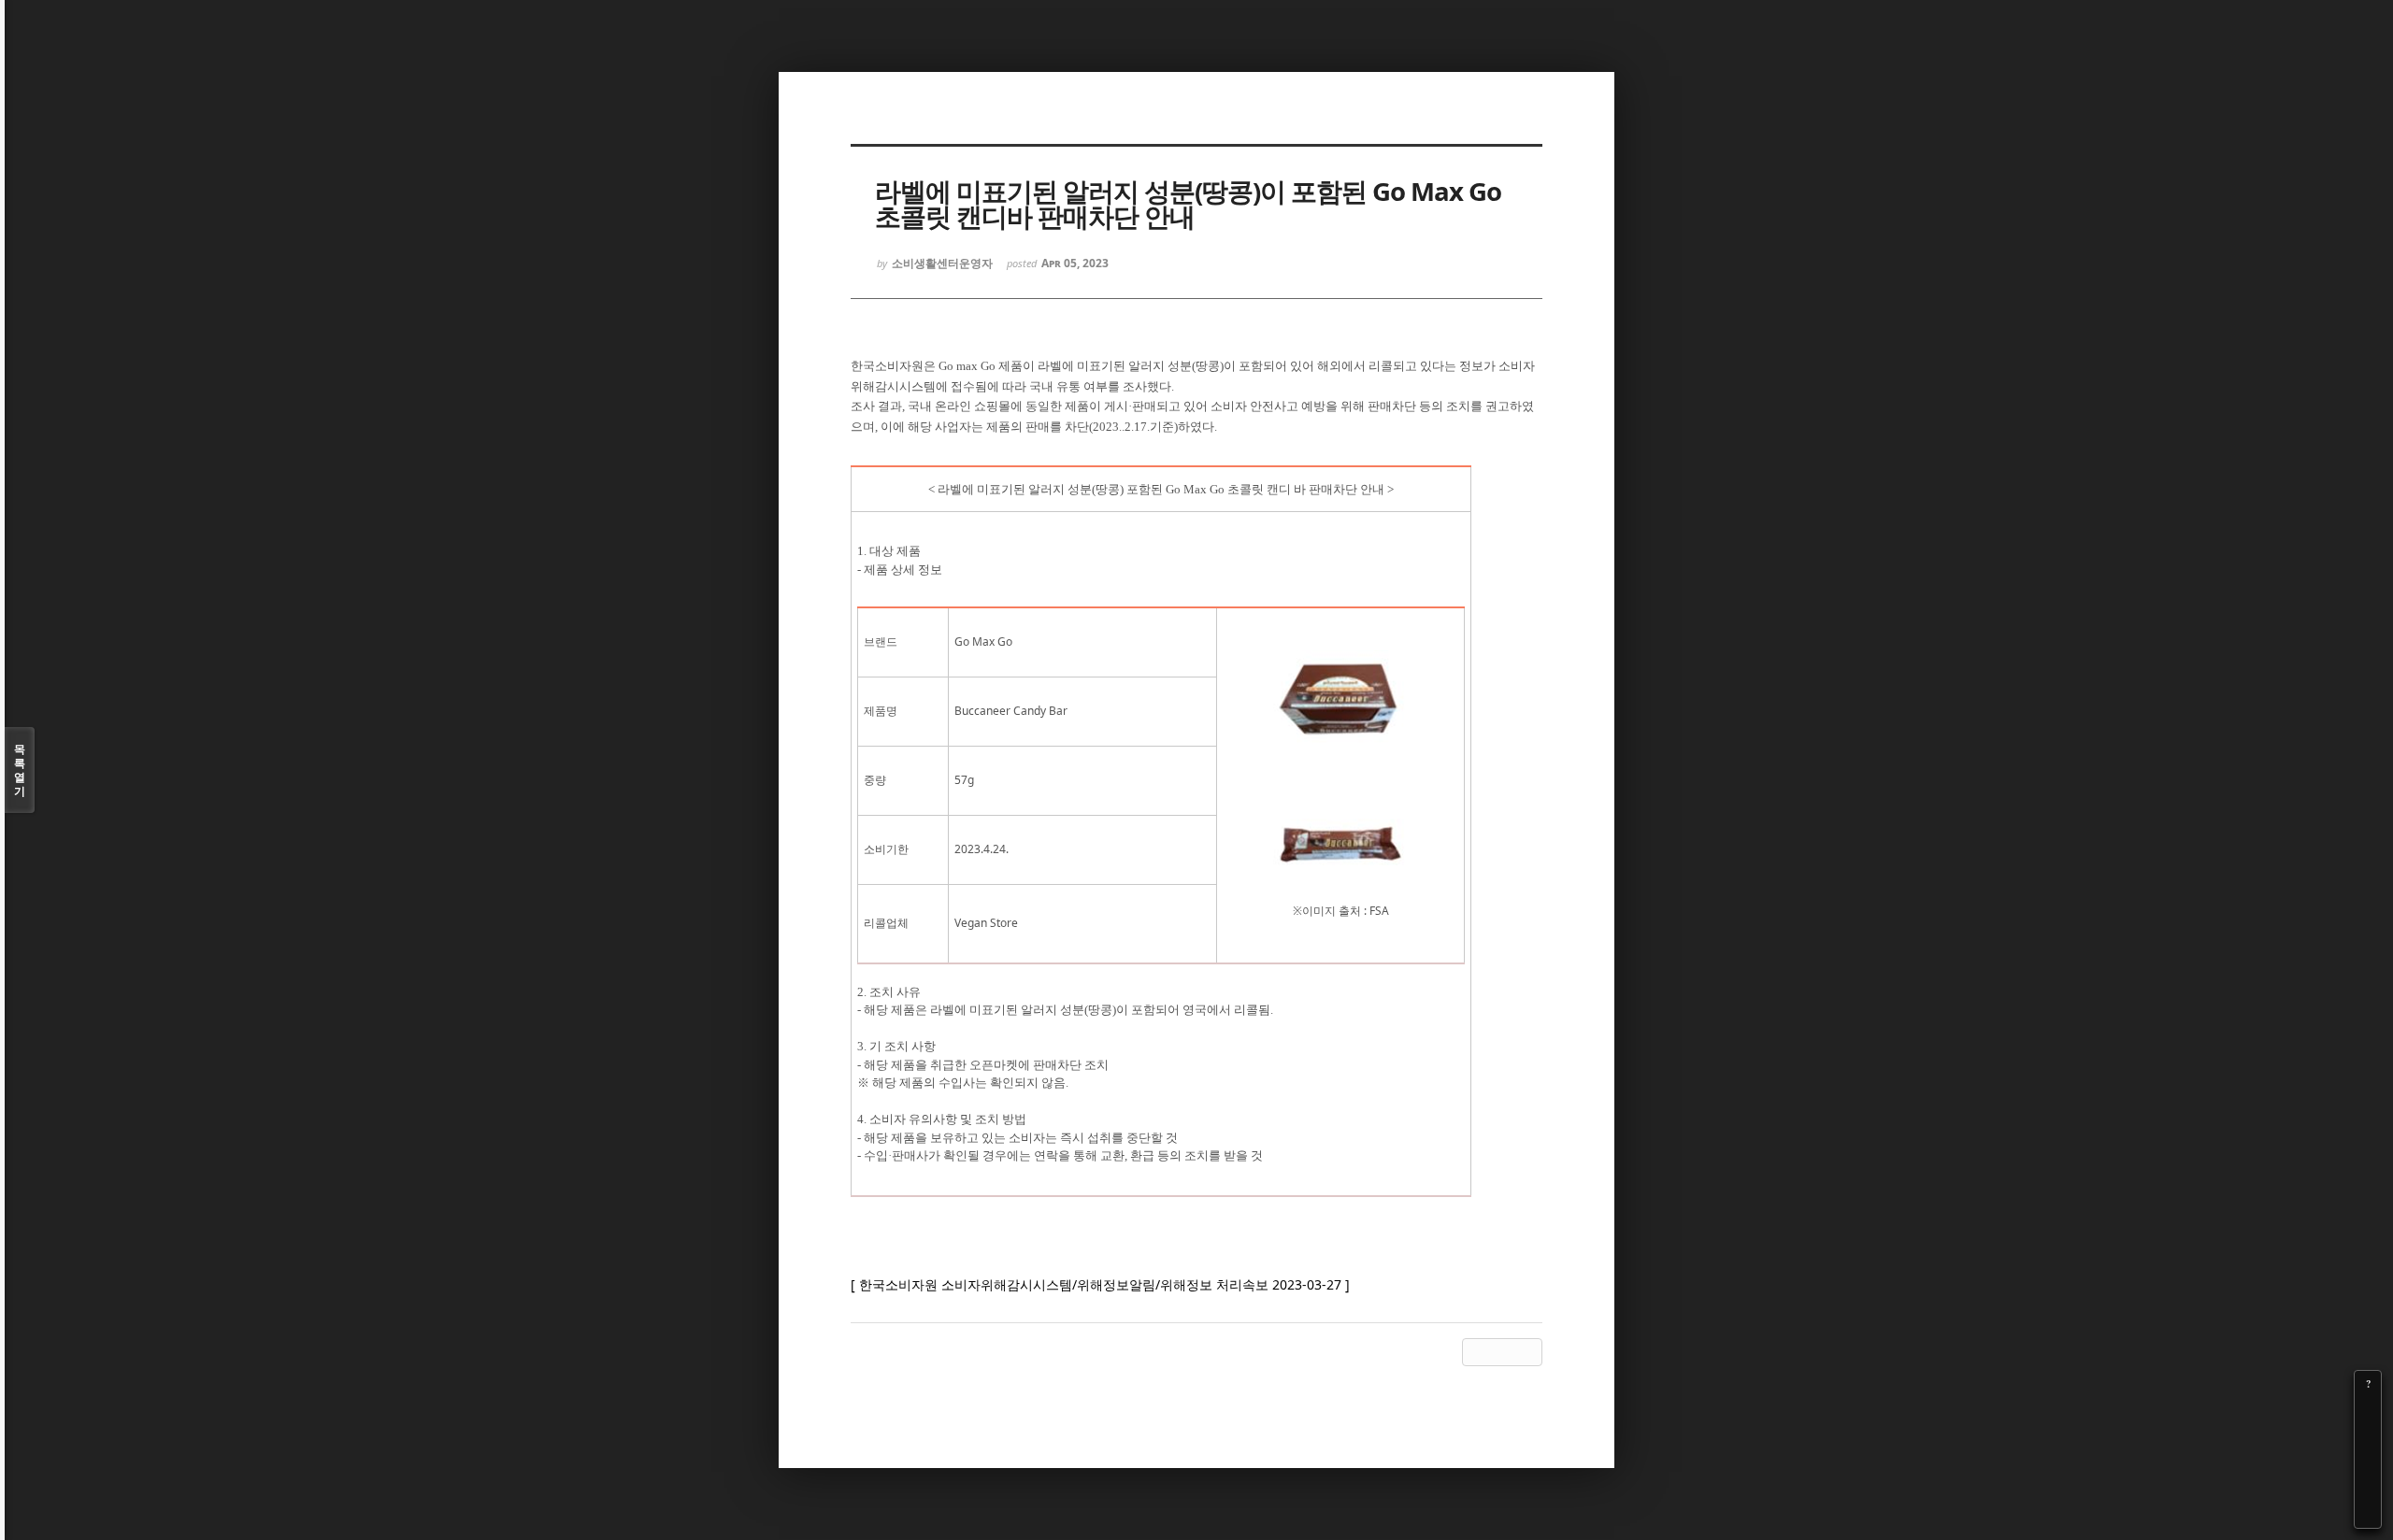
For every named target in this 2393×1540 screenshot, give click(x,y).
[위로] (2368, 1462)
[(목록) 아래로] (2368, 1489)
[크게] (2368, 1410)
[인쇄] (2368, 1515)
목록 (20, 770)
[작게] (2368, 1436)
